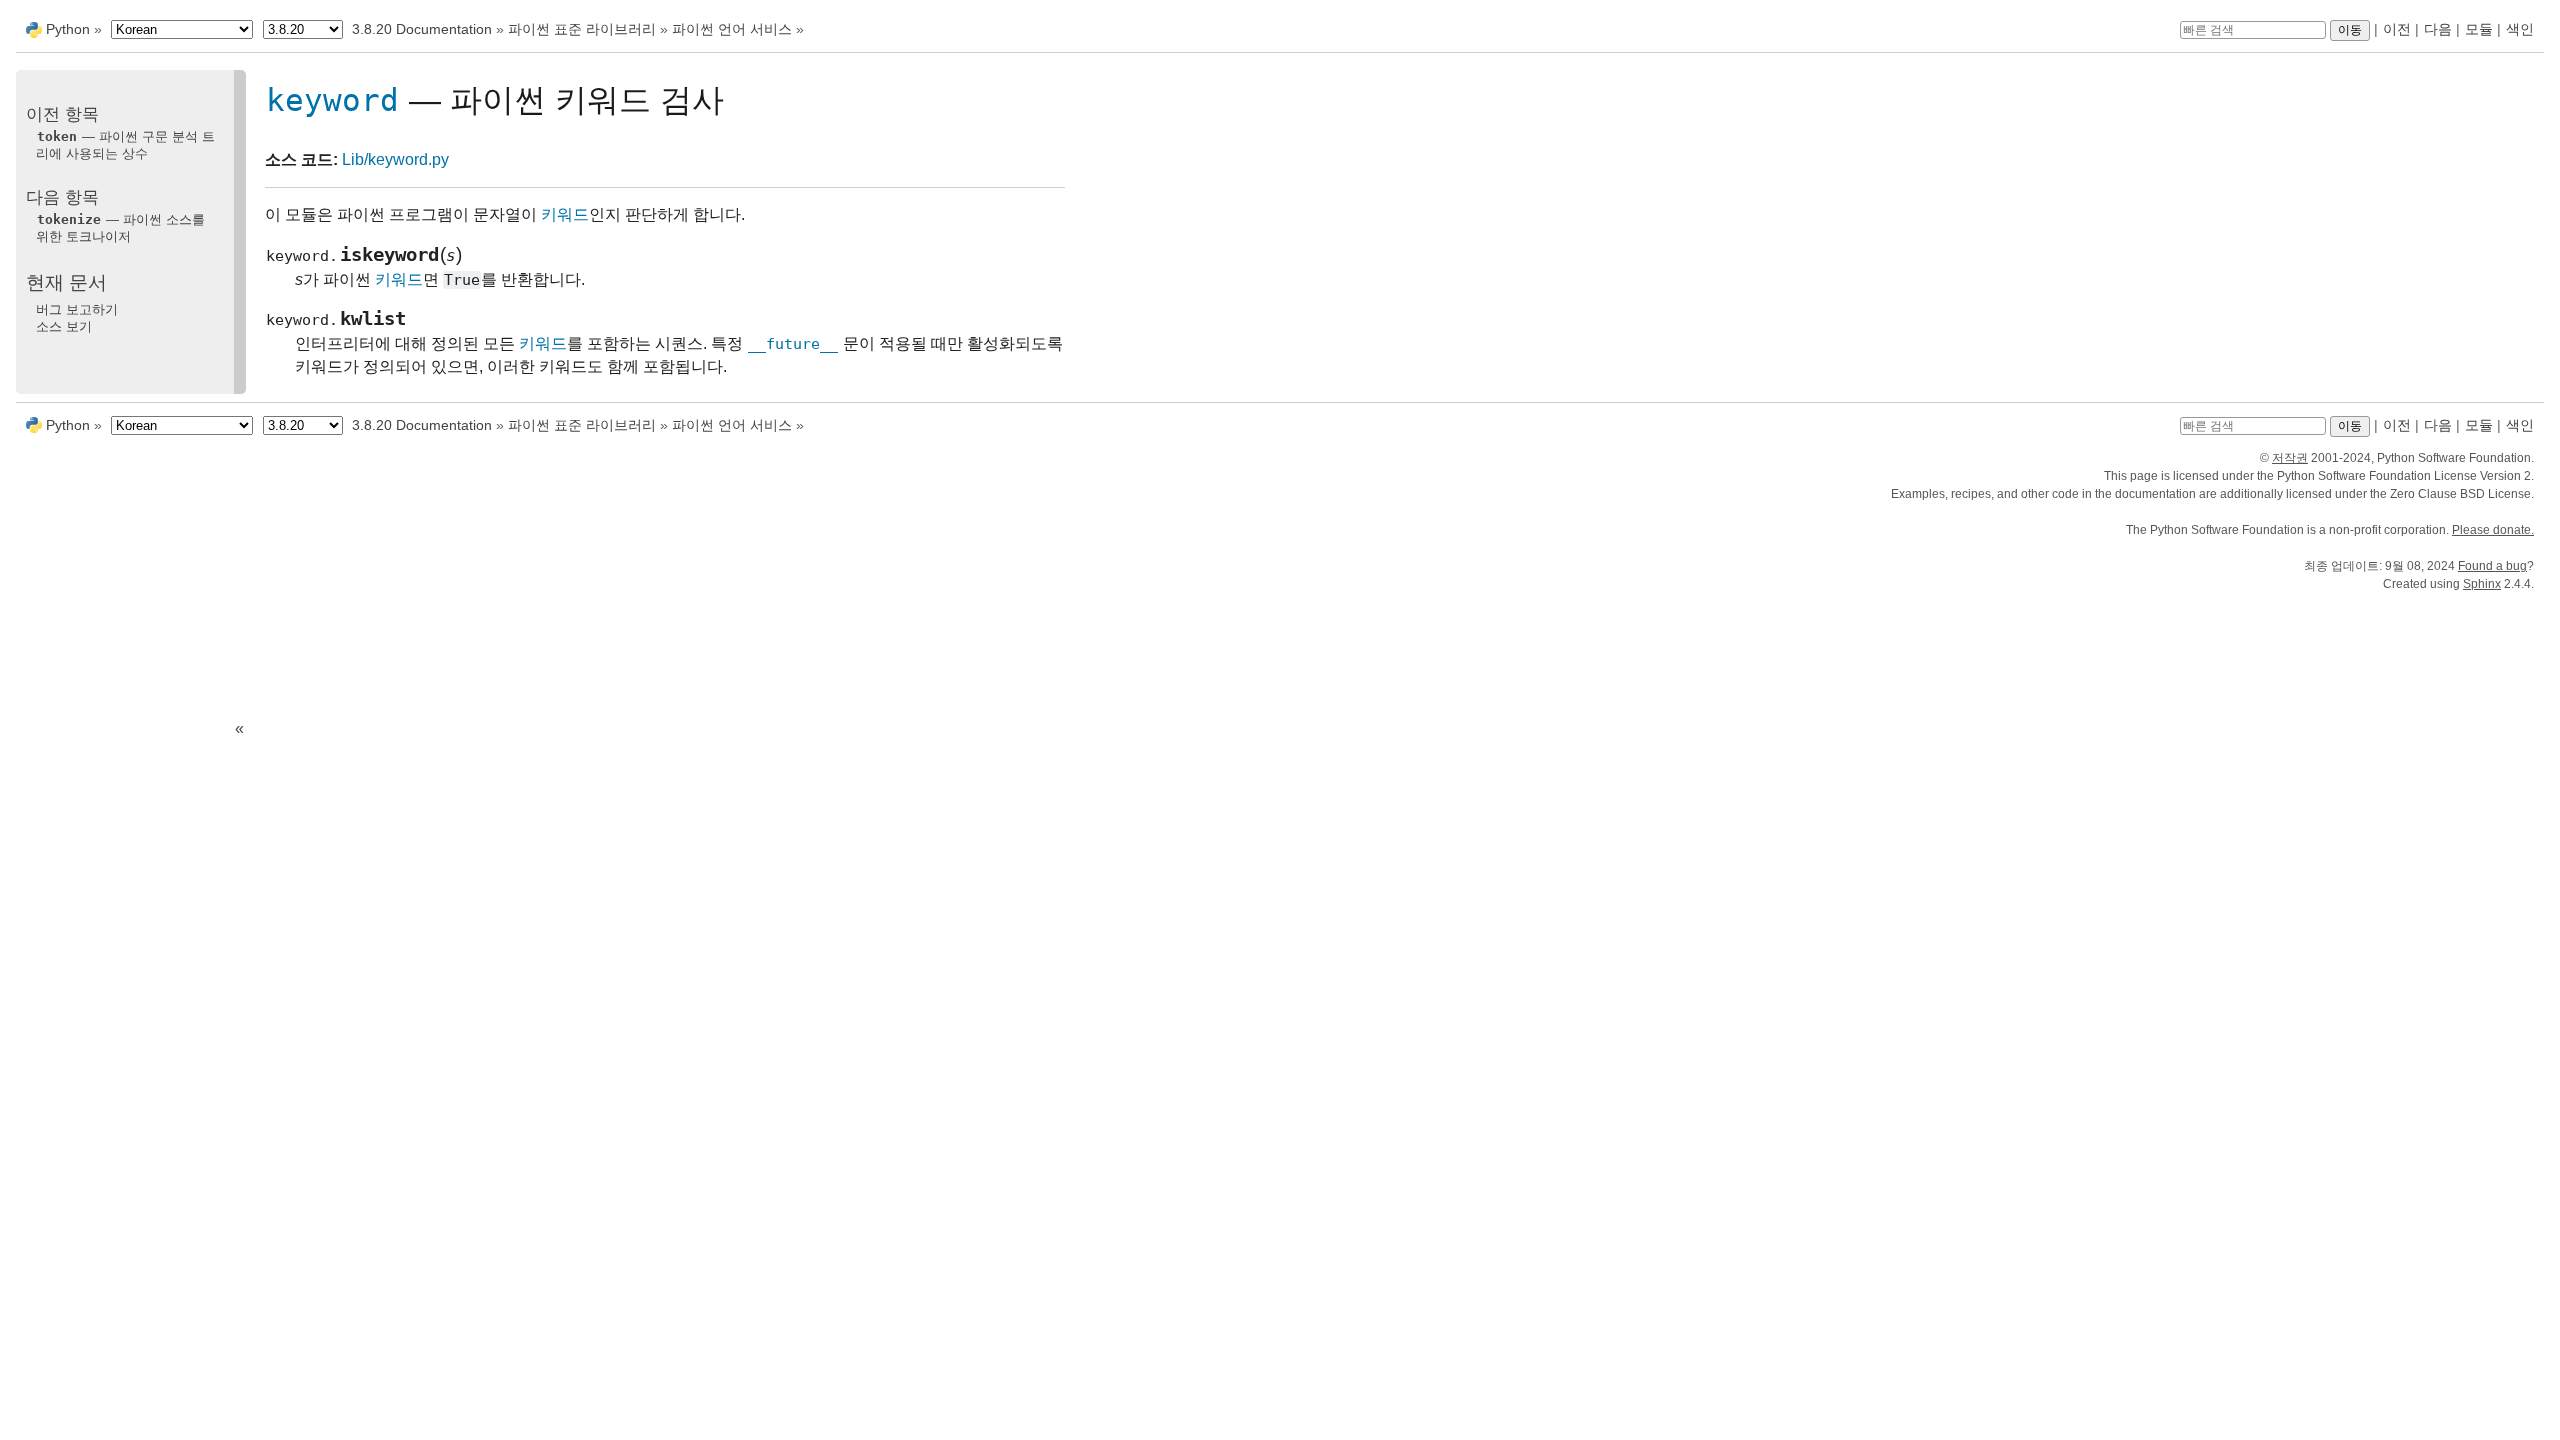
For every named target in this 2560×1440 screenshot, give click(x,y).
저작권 (2290, 458)
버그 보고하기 (77, 309)
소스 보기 (64, 326)
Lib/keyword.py (395, 159)
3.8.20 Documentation (422, 29)
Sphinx (2482, 584)
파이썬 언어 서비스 (732, 29)
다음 (2438, 29)
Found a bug (2492, 566)
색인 (2520, 29)
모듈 (2479, 29)
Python (68, 29)
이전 (2397, 29)
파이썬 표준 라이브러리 (582, 29)
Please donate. (2493, 530)
